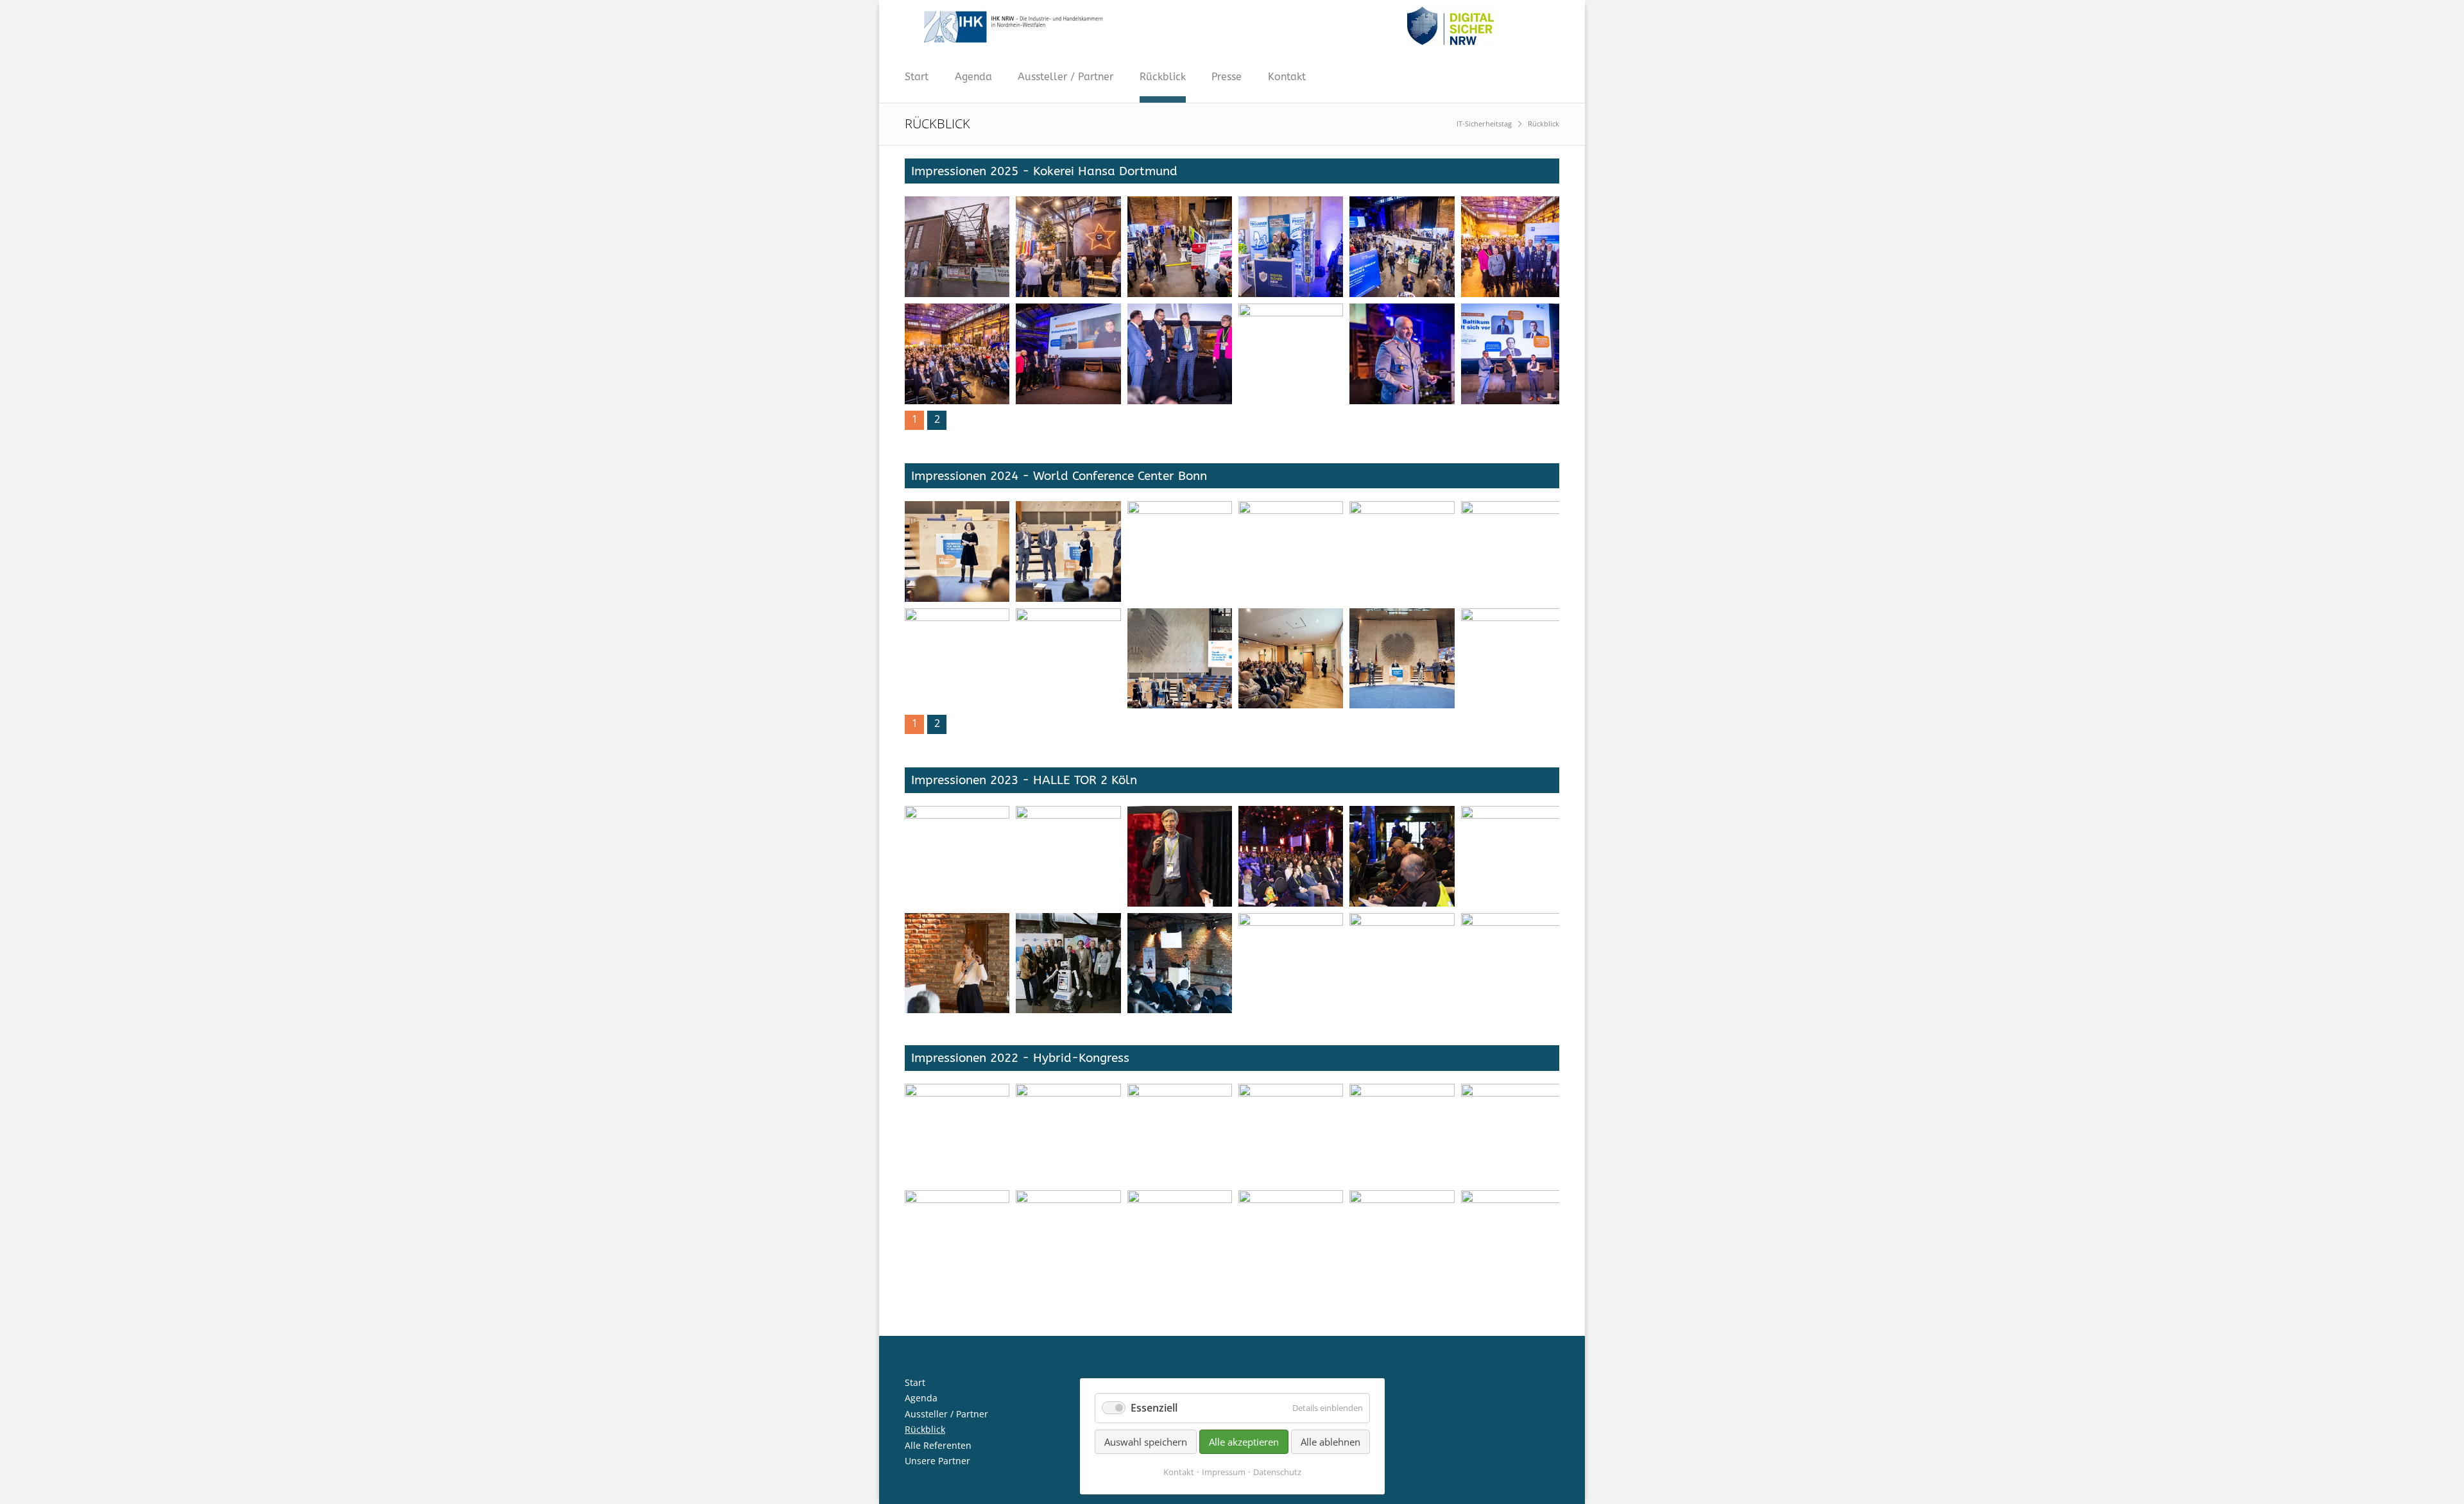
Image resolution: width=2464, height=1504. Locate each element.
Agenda (973, 77)
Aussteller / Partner (1065, 77)
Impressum (1224, 1472)
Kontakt (1287, 77)
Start (917, 77)
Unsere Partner (937, 1461)
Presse (1227, 77)
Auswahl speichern (1146, 1442)
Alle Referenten (938, 1445)
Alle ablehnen (1330, 1442)
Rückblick (1163, 77)
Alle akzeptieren (1244, 1442)
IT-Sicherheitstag (1484, 124)
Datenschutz (1277, 1472)
